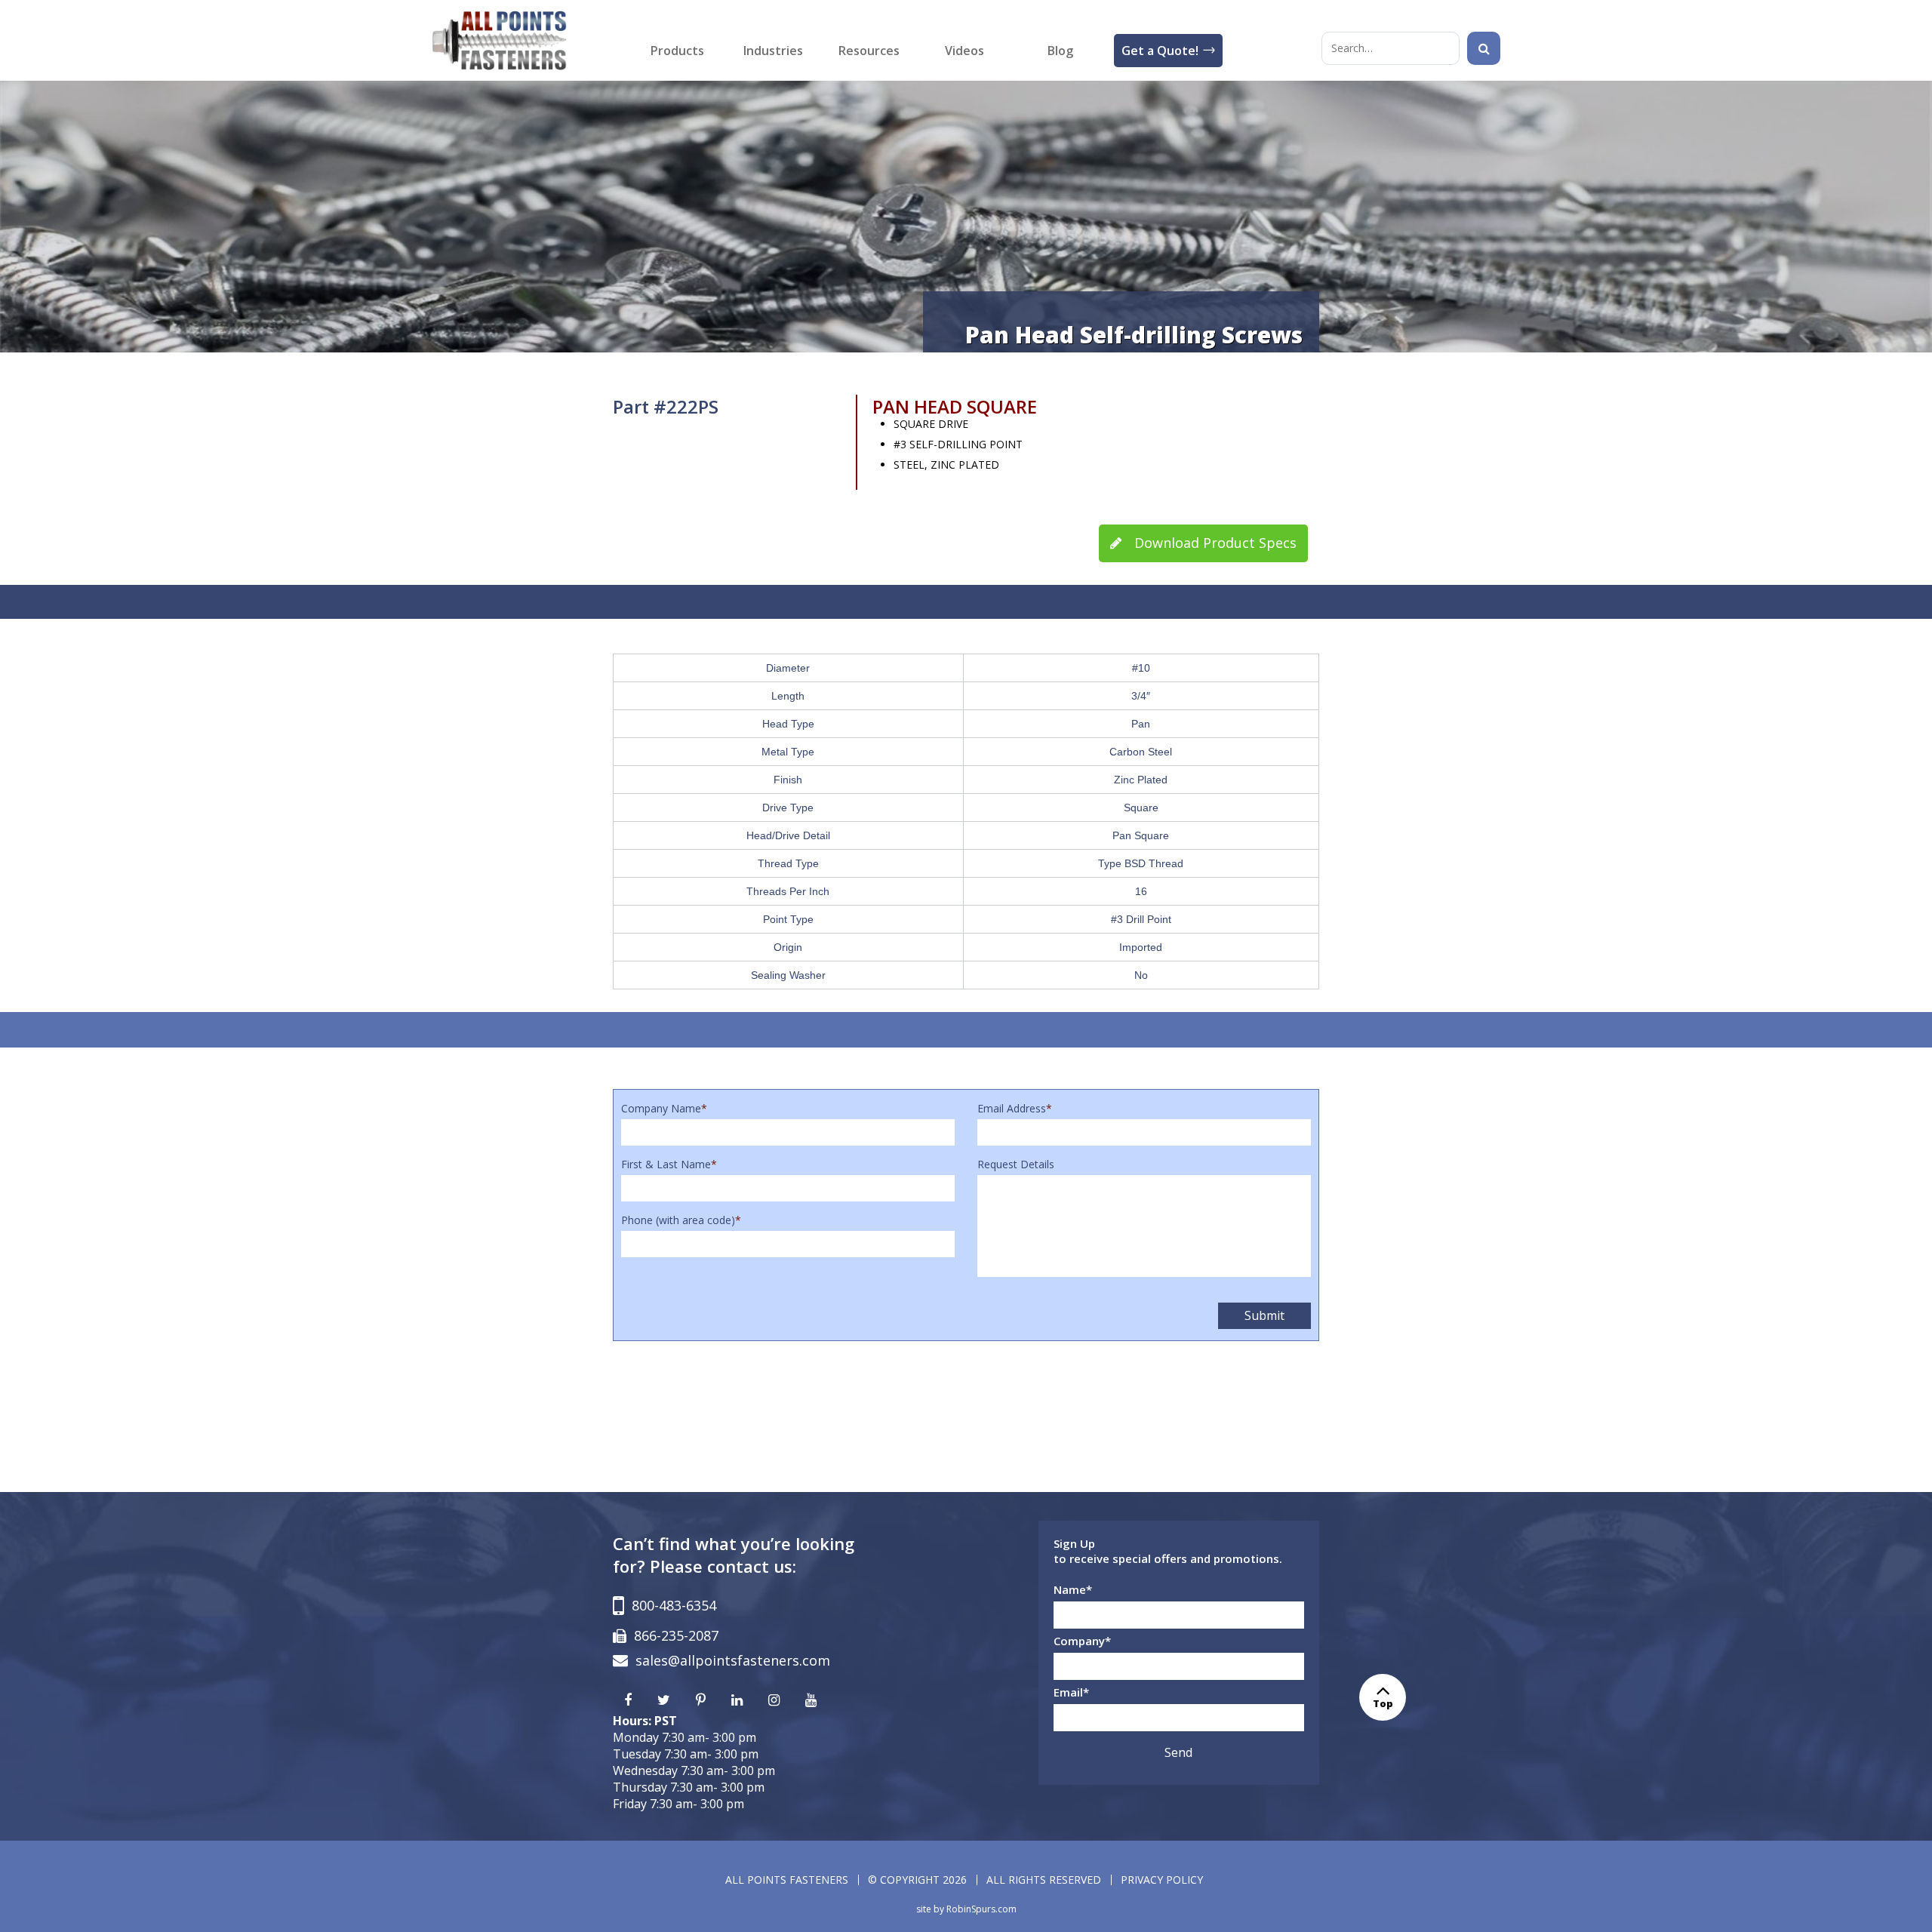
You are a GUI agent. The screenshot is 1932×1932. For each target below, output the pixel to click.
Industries (773, 51)
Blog (1060, 51)
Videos (964, 51)
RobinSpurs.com (981, 1909)
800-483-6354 (674, 1605)
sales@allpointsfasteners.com (733, 1660)
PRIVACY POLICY (1162, 1880)
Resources (869, 51)
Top (1383, 1703)
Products (677, 51)
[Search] (1484, 48)
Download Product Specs (1214, 543)
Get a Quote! (1160, 51)
